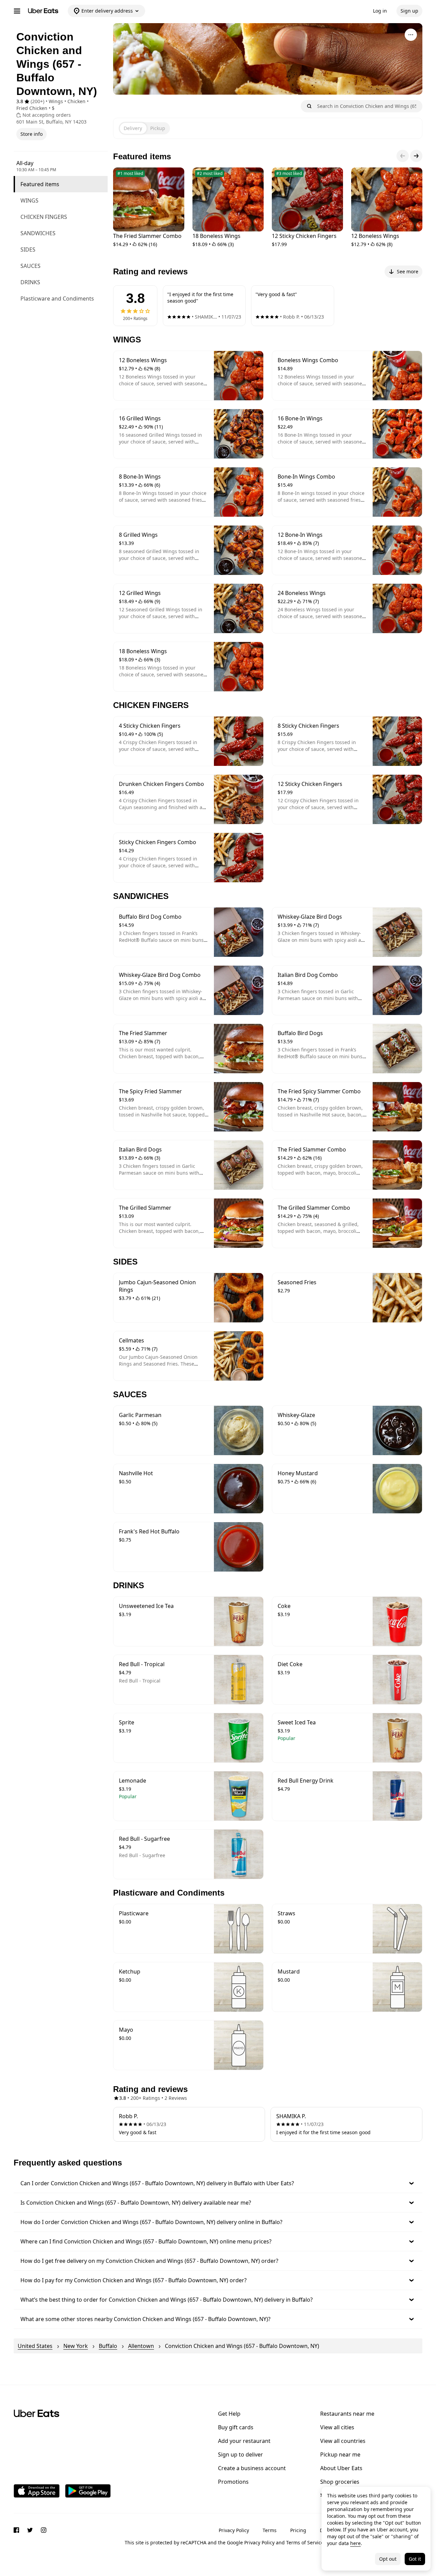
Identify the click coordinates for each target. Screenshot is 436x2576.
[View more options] (411, 35)
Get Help (229, 2414)
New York (76, 2346)
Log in (380, 11)
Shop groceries (340, 2482)
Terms (270, 2530)
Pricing (298, 2530)
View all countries (343, 2441)
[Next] (416, 156)
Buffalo (108, 2346)
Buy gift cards (236, 2427)
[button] (218, 2183)
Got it (415, 2559)
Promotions (233, 2482)
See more (408, 271)
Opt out (388, 2559)
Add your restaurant (244, 2441)
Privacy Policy (234, 2530)
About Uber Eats (341, 2468)
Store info (32, 134)
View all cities (337, 2427)
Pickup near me (340, 2454)
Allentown (141, 2346)
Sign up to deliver (240, 2454)
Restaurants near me (347, 2414)
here (355, 2543)
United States (35, 2346)
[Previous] (403, 156)
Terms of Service (305, 2542)
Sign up (409, 11)
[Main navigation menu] (17, 11)
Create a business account (252, 2468)
